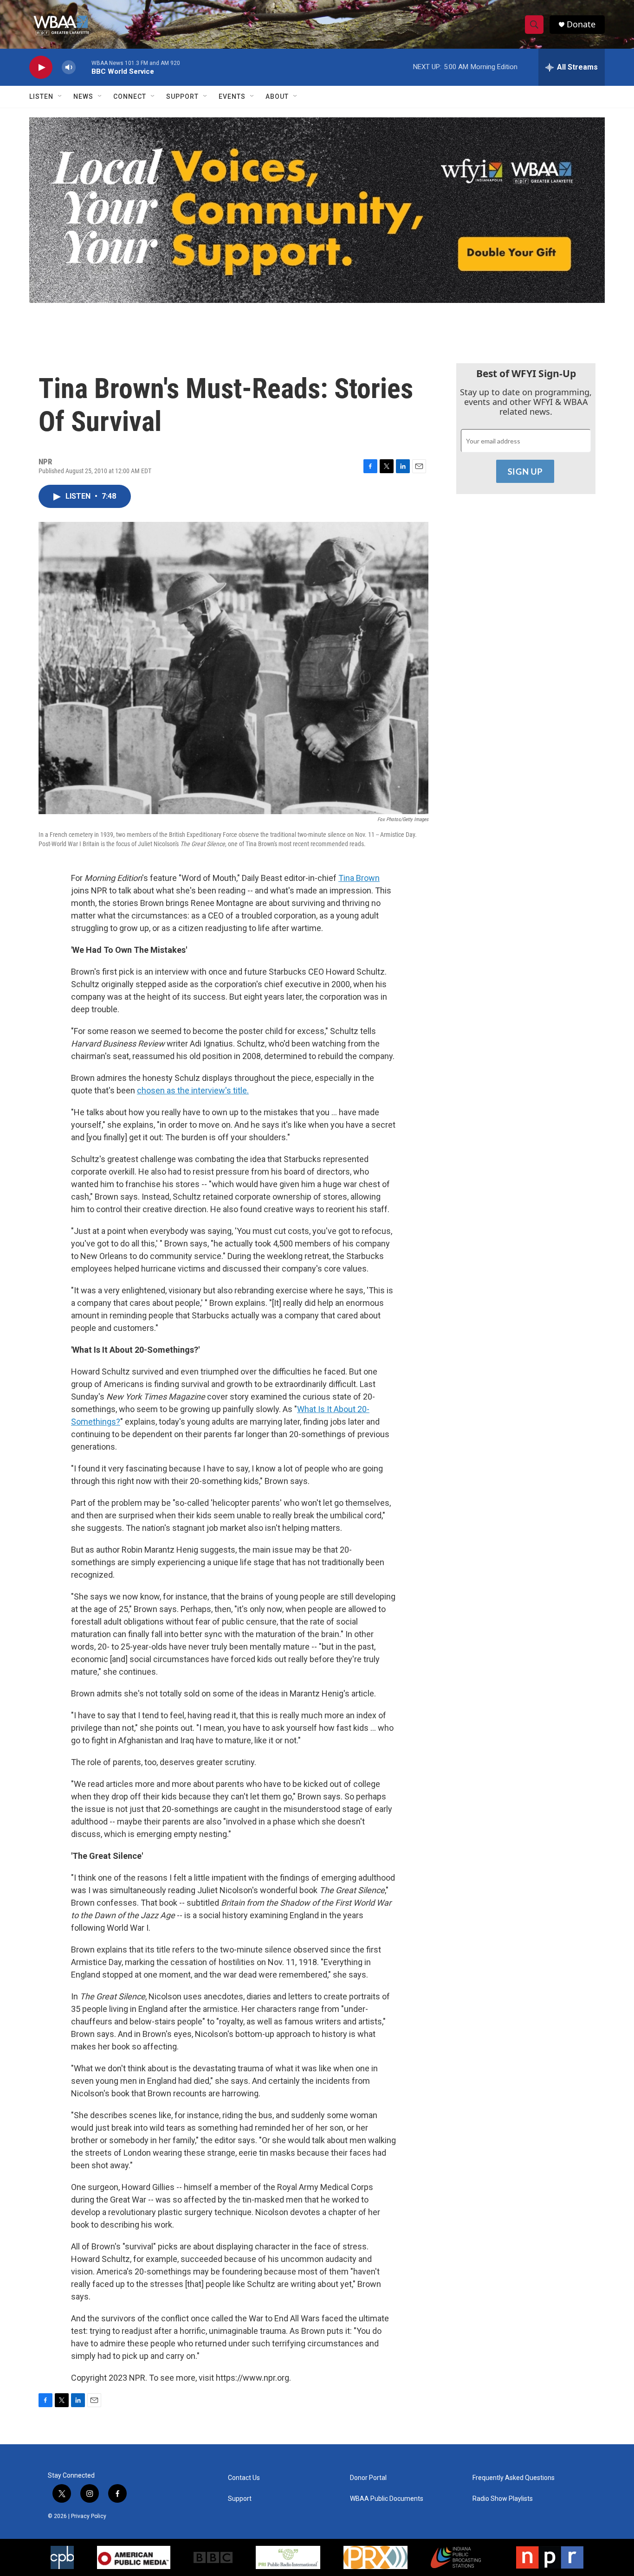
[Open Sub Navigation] (60, 96)
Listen (41, 96)
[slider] (84, 67)
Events (232, 96)
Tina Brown (359, 878)
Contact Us (244, 2478)
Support (182, 96)
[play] (41, 67)
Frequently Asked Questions (514, 2478)
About (277, 96)
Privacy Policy (89, 2516)
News (83, 96)
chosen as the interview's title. (193, 1090)
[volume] (69, 67)
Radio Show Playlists (503, 2499)
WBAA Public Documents (387, 2499)
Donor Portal (368, 2478)
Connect (130, 96)
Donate (581, 24)
